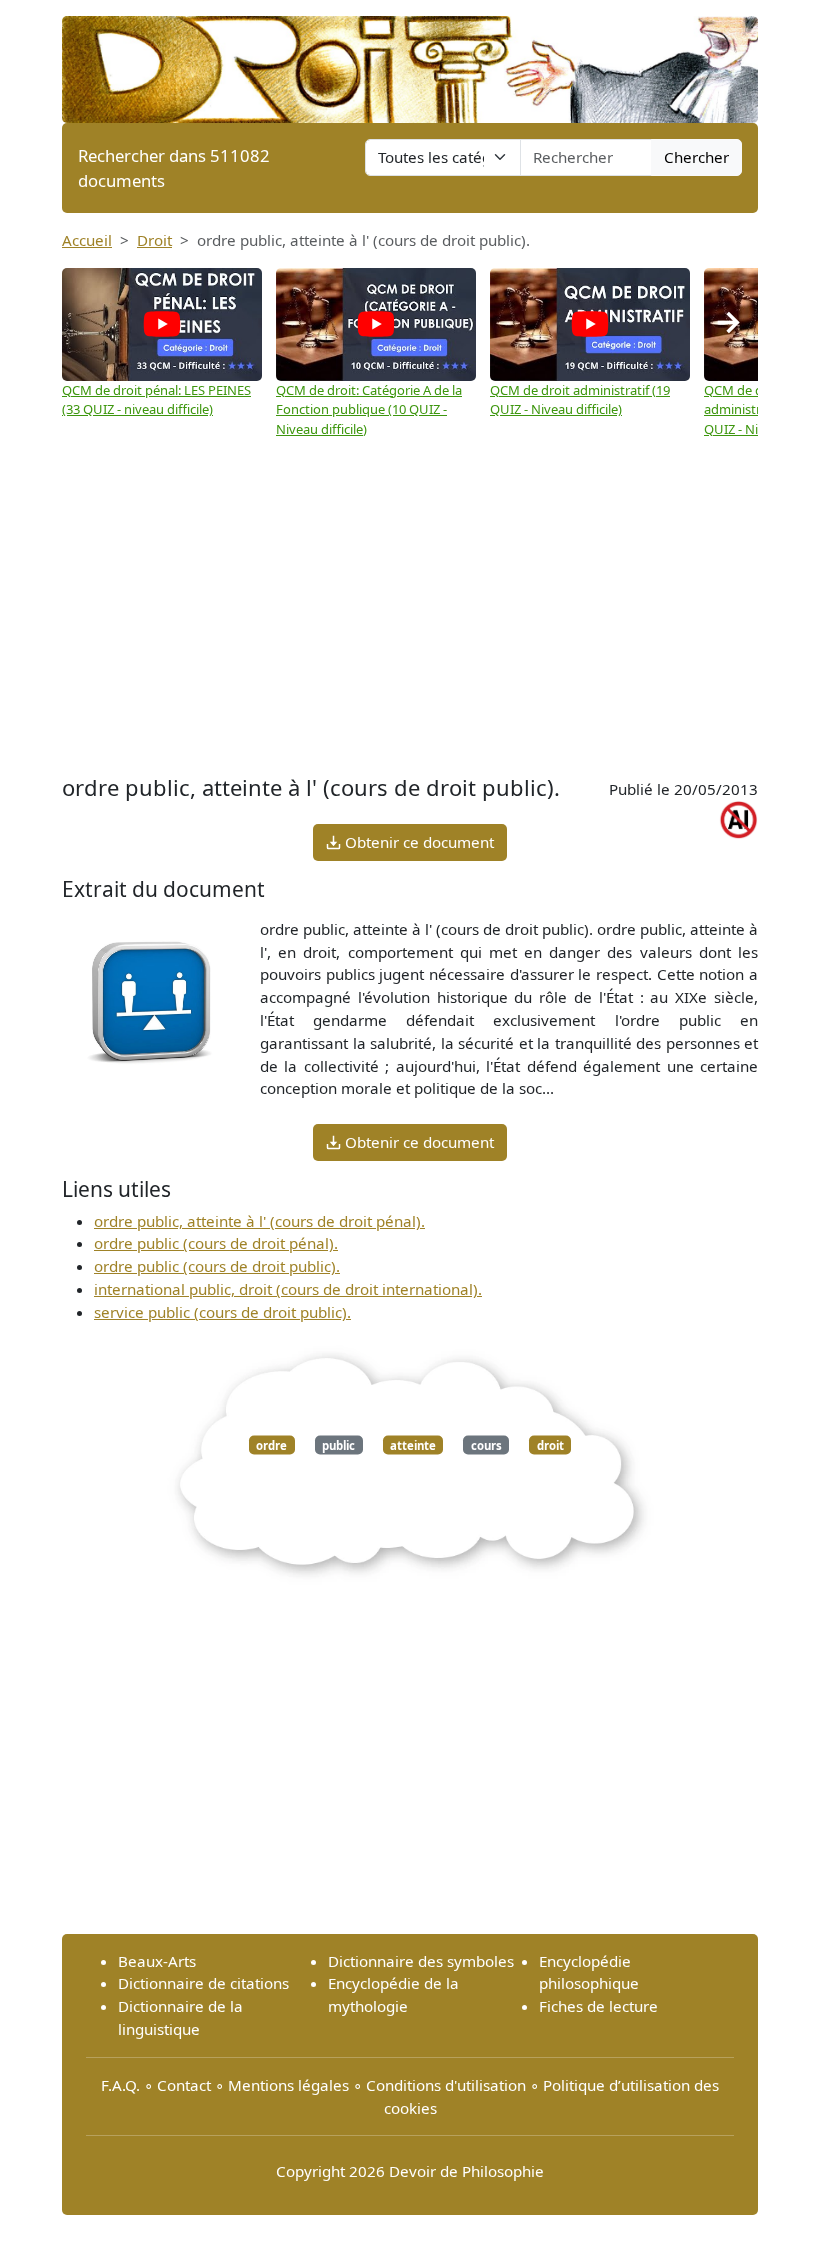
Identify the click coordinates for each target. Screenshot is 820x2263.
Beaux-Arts (157, 1961)
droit (550, 1444)
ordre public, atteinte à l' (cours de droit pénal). (259, 1221)
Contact (184, 2085)
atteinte (413, 1444)
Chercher (696, 157)
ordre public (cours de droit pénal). (216, 1243)
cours (486, 1444)
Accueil (87, 240)
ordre (271, 1444)
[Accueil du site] (410, 60)
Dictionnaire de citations (203, 1983)
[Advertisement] (410, 609)
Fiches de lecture (598, 2006)
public (338, 1444)
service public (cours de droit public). (222, 1312)
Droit (154, 240)
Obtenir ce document (417, 842)
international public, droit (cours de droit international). (288, 1289)
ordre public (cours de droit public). (217, 1266)
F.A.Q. (120, 2085)
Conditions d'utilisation (446, 2085)
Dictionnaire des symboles (421, 1961)
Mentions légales (288, 2085)
